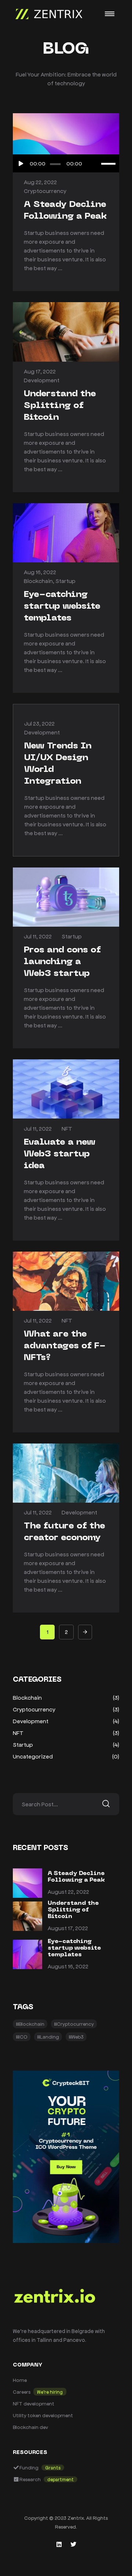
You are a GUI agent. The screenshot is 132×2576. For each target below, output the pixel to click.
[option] (66, 332)
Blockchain (38, 581)
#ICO (22, 2037)
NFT (67, 1128)
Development (42, 380)
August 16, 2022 (68, 1966)
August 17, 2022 (68, 1928)
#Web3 (76, 2037)
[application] (66, 164)
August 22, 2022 (68, 1891)
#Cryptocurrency (74, 2024)
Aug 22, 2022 (40, 182)
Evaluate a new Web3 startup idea (60, 1154)
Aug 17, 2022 (40, 371)
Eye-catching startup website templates (62, 607)
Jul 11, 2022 (38, 936)
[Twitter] (73, 2544)
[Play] (21, 164)
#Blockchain (30, 2024)
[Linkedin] (59, 2544)
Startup (65, 581)
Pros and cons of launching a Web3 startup (62, 962)
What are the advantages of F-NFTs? (65, 1346)
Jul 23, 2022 (39, 723)
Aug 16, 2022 (40, 572)
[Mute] (95, 164)
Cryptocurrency (45, 191)
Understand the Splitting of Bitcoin (60, 406)
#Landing (48, 2037)
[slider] (108, 164)
